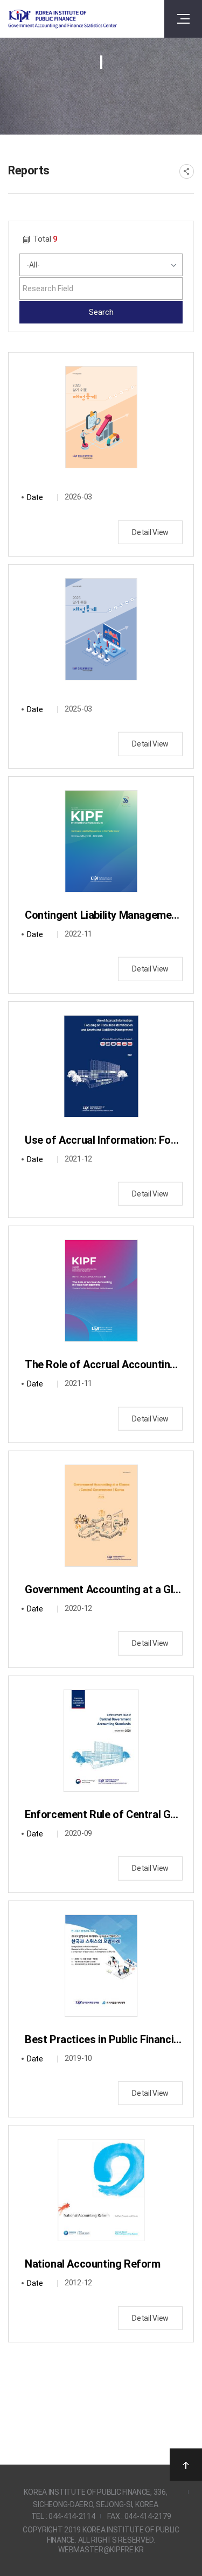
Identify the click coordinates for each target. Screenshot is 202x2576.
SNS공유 (187, 171)
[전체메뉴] (183, 19)
